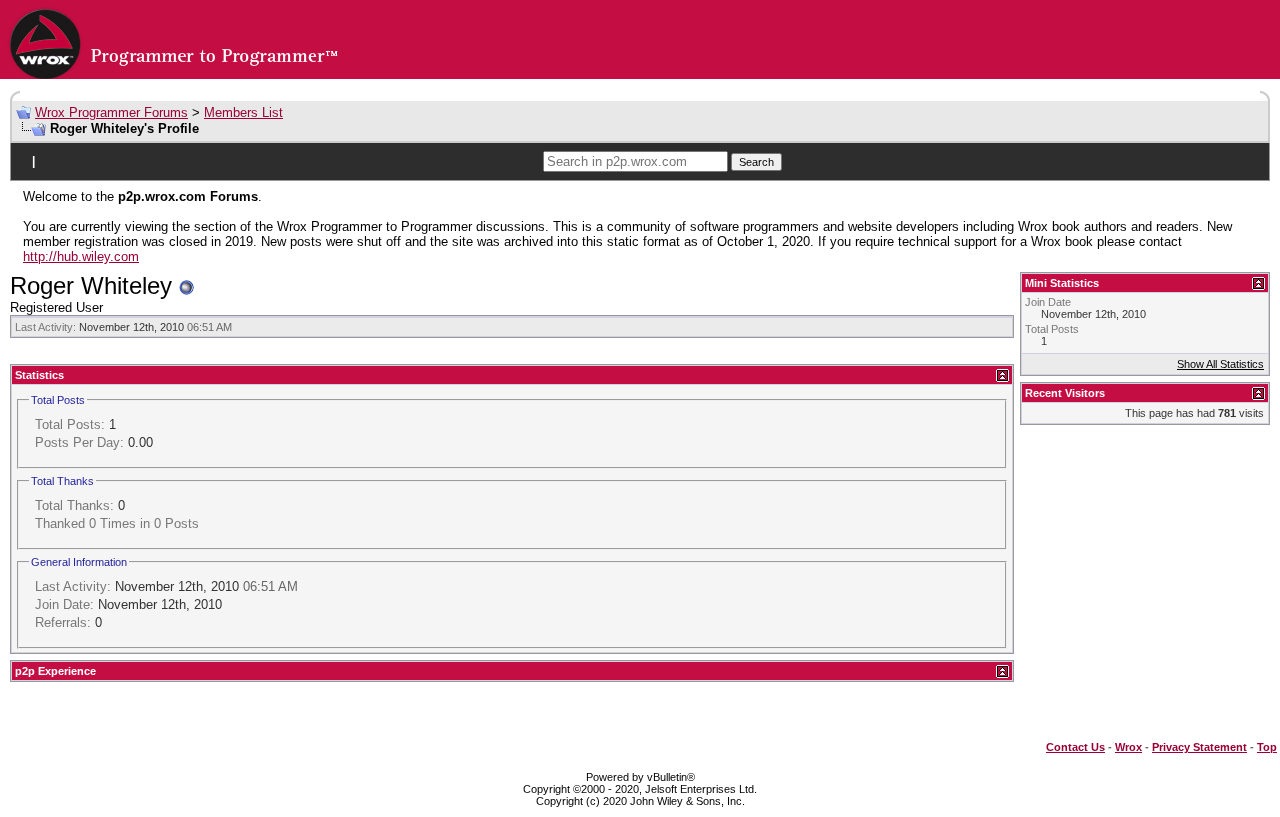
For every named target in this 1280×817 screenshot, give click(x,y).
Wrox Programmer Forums (111, 112)
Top (1267, 747)
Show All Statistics (1220, 364)
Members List (243, 112)
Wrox (1128, 747)
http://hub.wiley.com (81, 256)
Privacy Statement (1199, 747)
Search (756, 162)
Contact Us (1075, 747)
